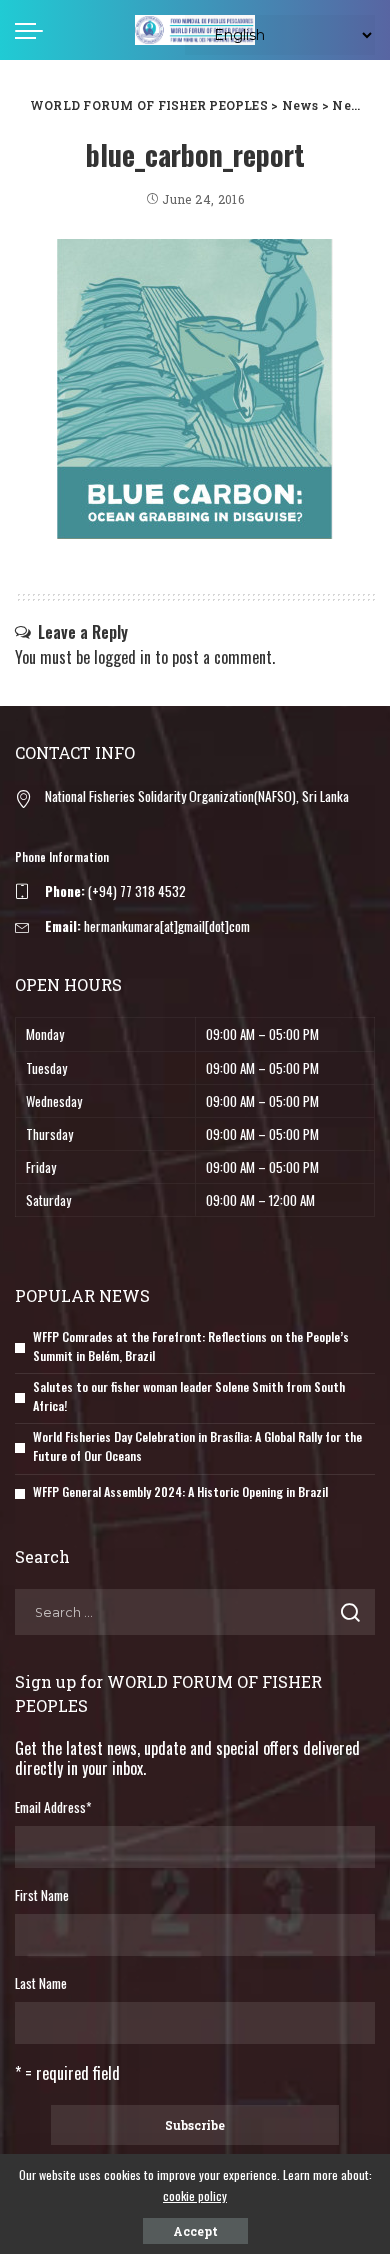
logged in (122, 657)
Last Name (41, 1983)
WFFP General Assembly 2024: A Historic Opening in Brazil (180, 1491)
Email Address (53, 1807)
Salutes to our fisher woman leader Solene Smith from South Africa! (189, 1396)
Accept (195, 2231)
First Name (42, 1895)
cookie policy (195, 2195)
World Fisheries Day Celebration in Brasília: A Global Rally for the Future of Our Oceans (197, 1446)
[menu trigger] (34, 30)
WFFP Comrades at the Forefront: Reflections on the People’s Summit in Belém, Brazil (191, 1346)
